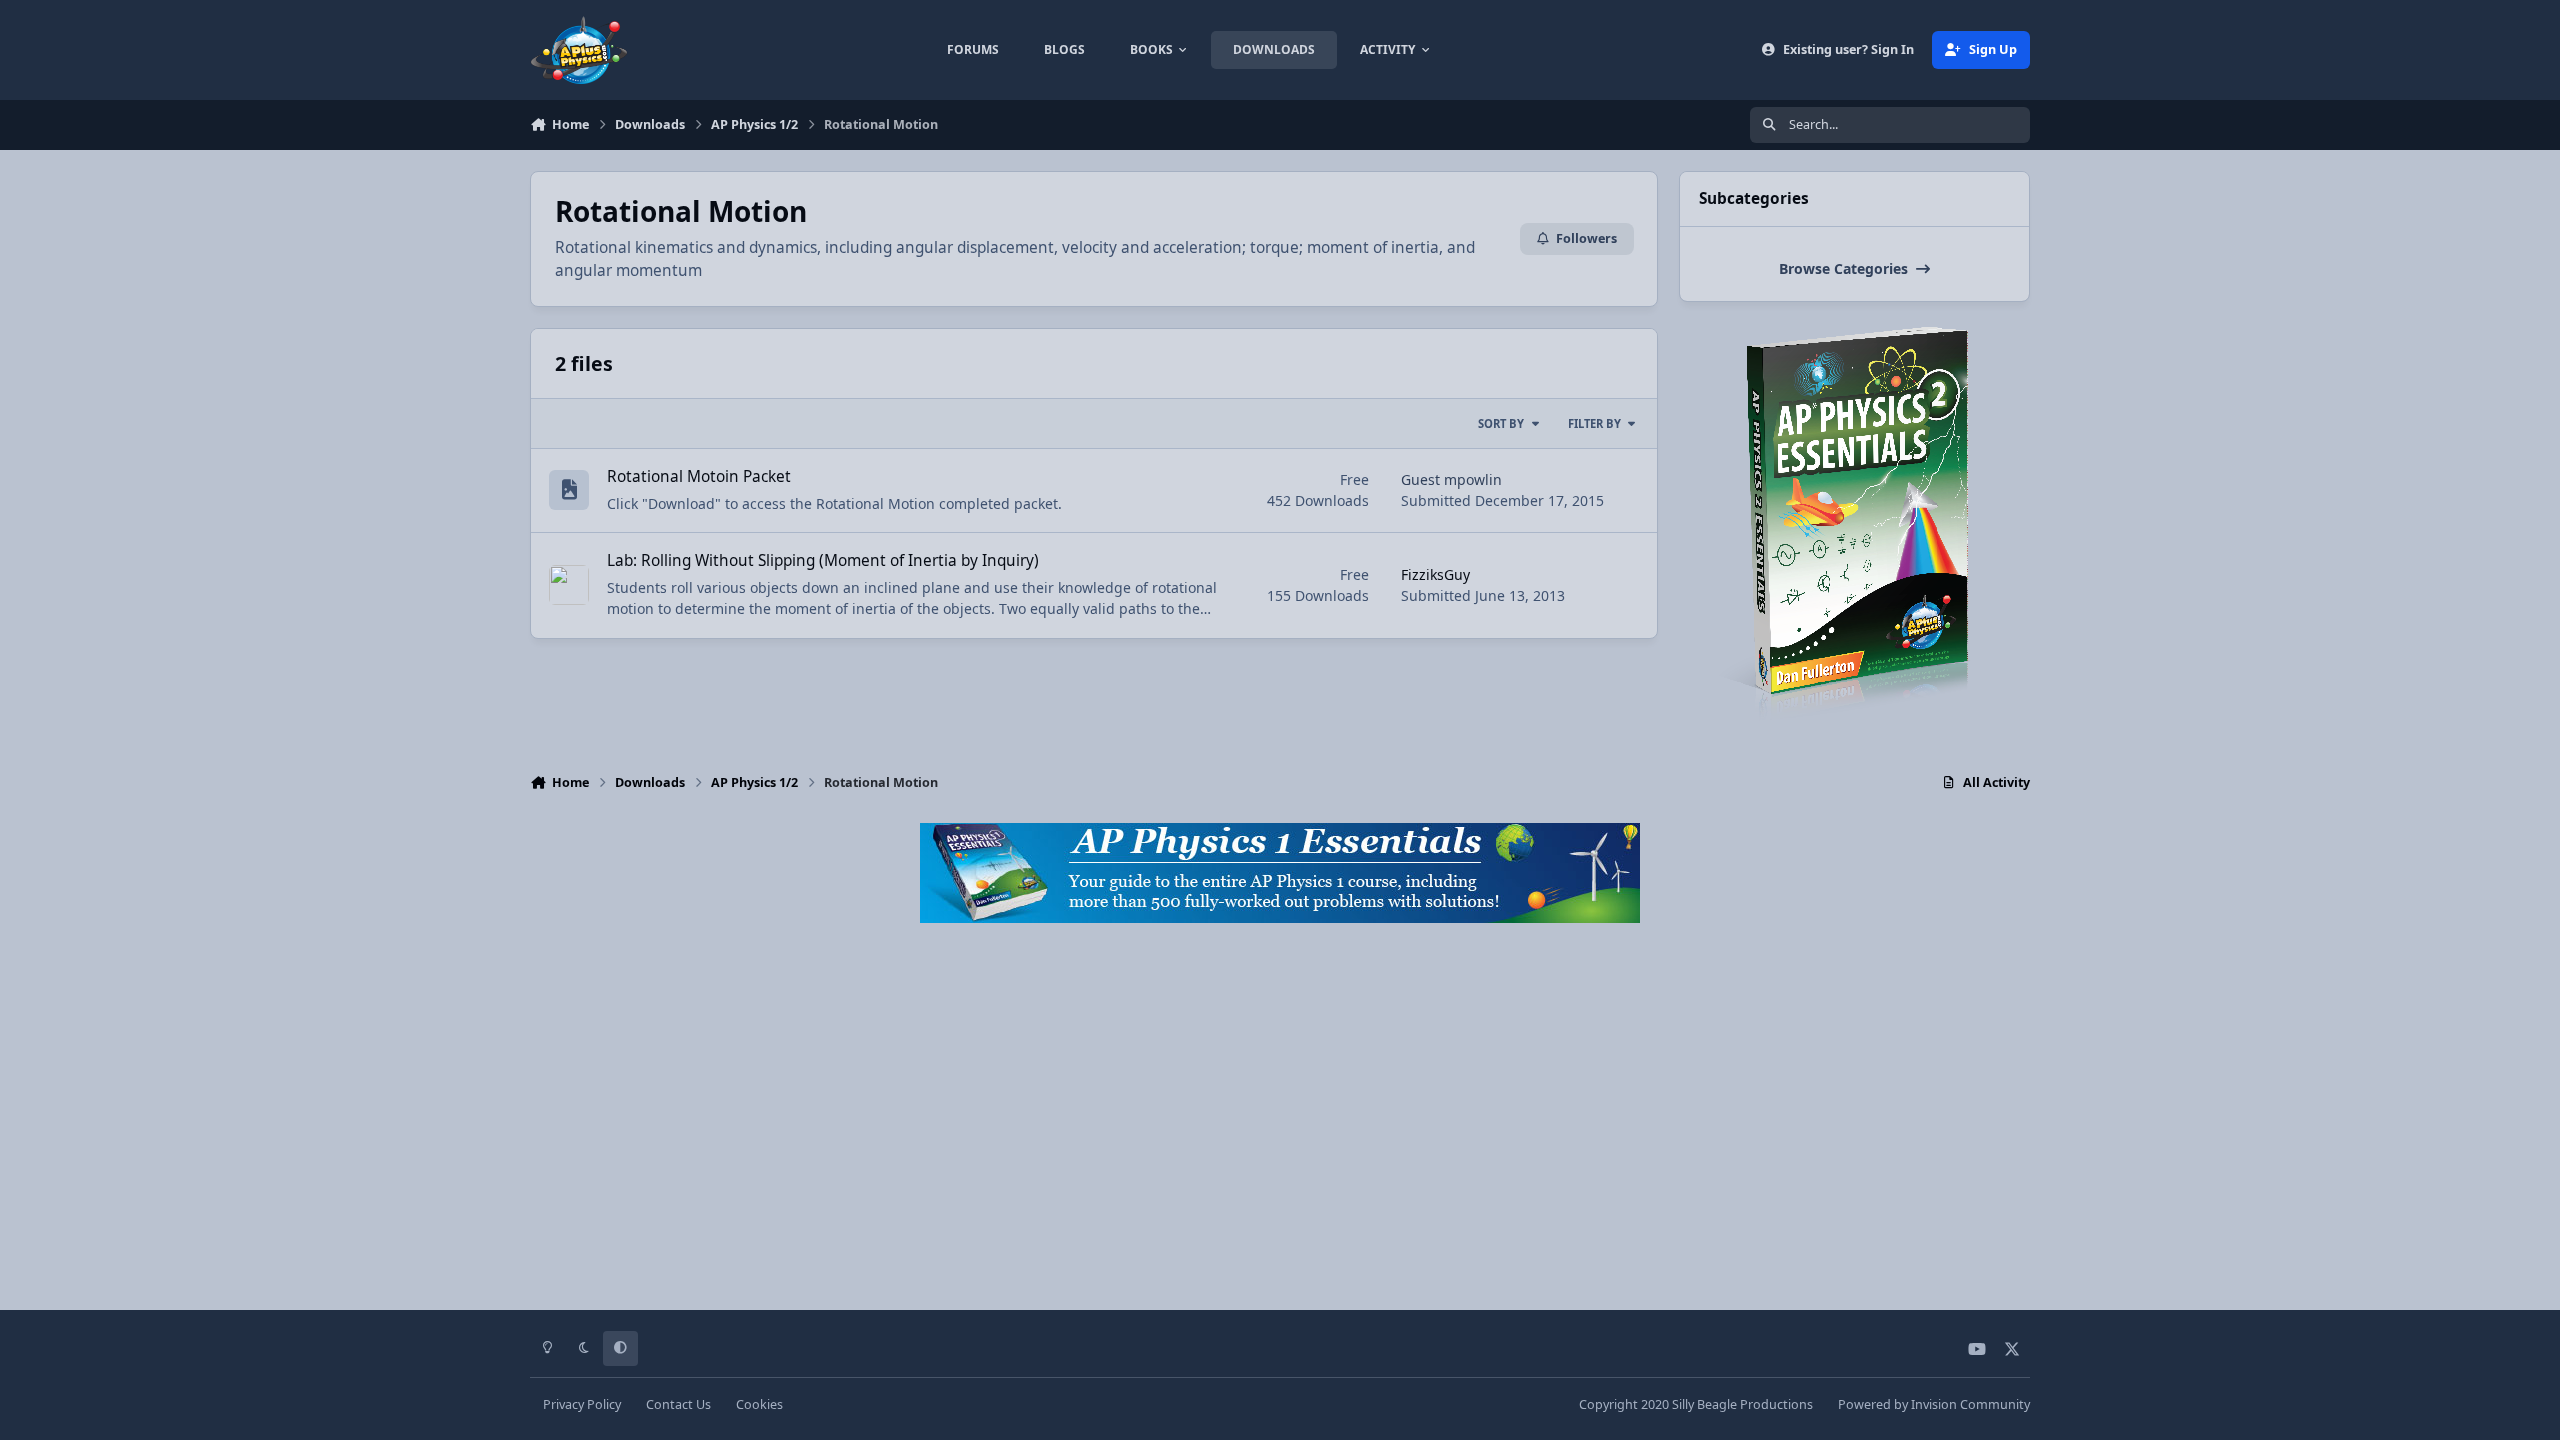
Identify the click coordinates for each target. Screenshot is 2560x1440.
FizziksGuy (1435, 574)
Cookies (759, 1404)
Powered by (1934, 1404)
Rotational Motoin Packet (699, 476)
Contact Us (678, 1404)
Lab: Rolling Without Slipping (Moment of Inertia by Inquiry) (823, 560)
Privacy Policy (582, 1404)
